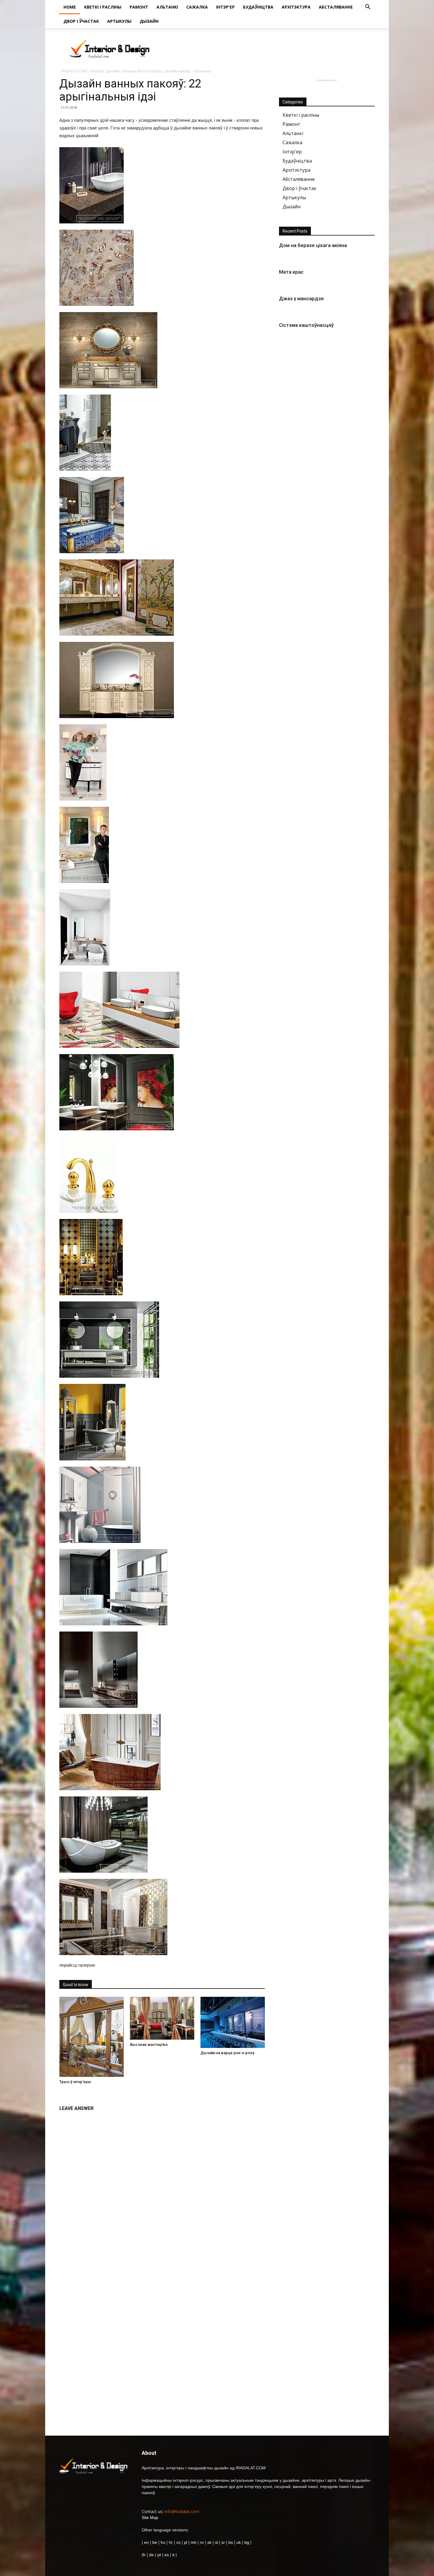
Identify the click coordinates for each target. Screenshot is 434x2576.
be (155, 2542)
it (173, 2555)
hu (164, 2542)
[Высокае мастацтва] (162, 2018)
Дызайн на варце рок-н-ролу (227, 2053)
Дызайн (149, 21)
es (167, 2555)
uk (239, 2542)
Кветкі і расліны (103, 7)
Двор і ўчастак (81, 21)
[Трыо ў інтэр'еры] (92, 2037)
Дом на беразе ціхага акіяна (313, 245)
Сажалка (197, 7)
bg (247, 2542)
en (146, 2542)
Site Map (150, 2517)
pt (159, 2555)
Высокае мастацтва (149, 2045)
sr (223, 2542)
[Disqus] (162, 2189)
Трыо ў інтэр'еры (75, 2082)
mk (194, 2542)
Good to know (76, 1985)
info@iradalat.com (182, 2511)
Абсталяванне (336, 7)
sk (209, 2542)
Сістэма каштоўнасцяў (306, 325)
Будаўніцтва (258, 7)
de (152, 2555)
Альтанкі (167, 7)
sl (216, 2542)
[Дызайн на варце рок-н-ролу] (233, 2022)
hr (171, 2542)
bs (231, 2542)
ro (202, 2542)
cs (178, 2542)
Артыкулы (119, 21)
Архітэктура (296, 7)
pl (186, 2542)
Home (70, 7)
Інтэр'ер (225, 7)
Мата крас (291, 272)
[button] (368, 8)
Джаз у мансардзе (301, 298)
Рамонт (139, 7)
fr (144, 2555)
